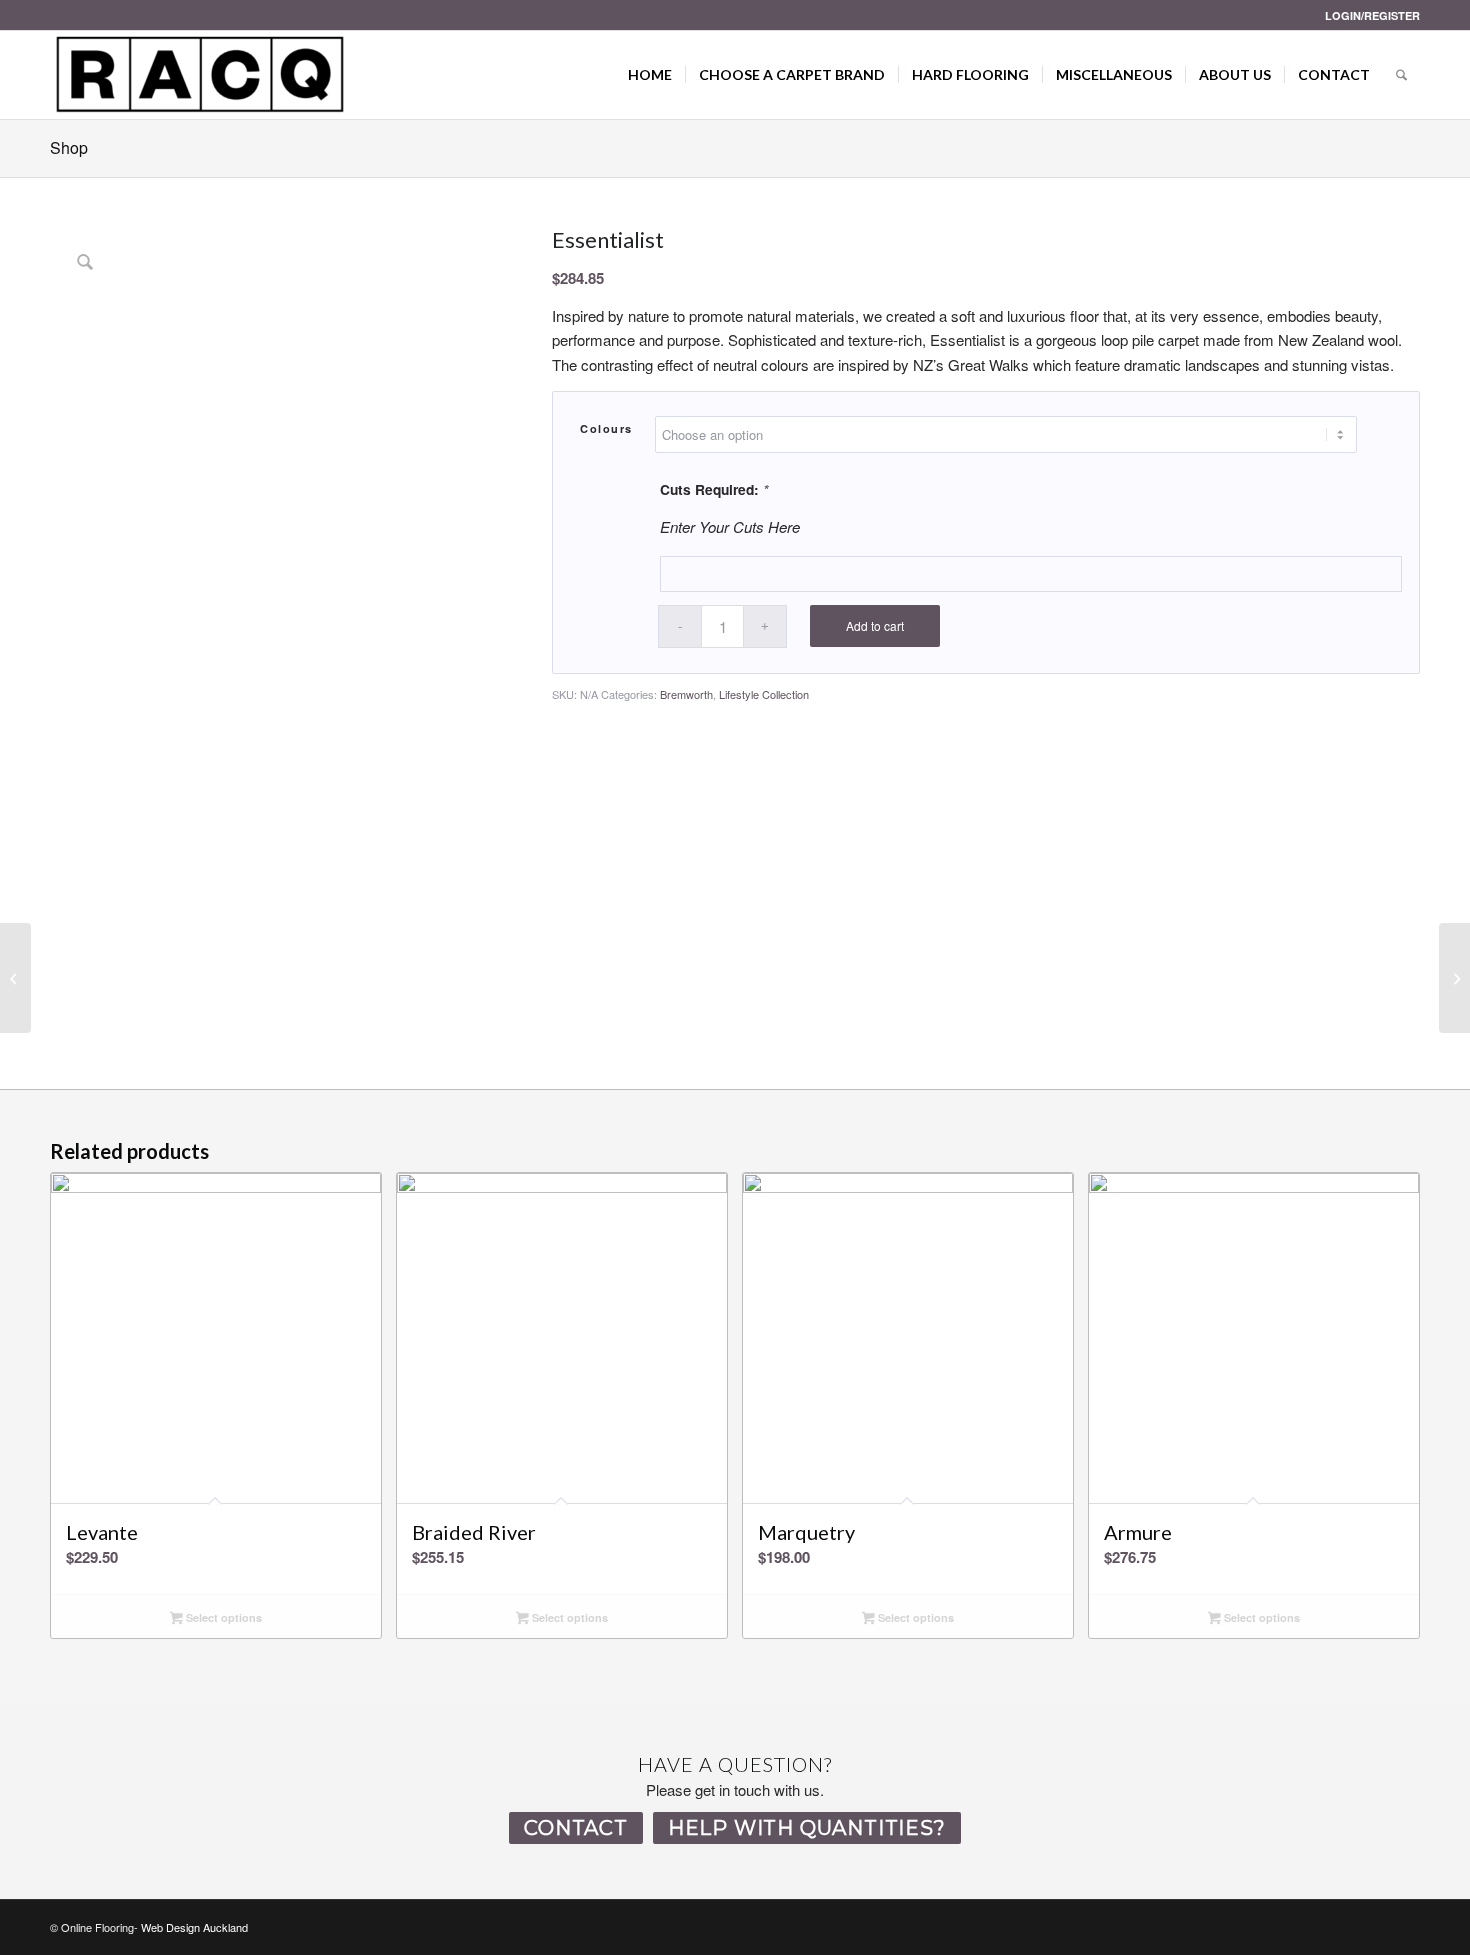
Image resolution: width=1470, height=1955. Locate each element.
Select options (222, 1617)
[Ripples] (1454, 978)
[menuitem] (1367, 15)
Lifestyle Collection (764, 694)
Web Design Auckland (194, 1927)
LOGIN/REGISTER (1372, 15)
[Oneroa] (15, 978)
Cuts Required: (714, 489)
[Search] (1401, 75)
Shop (69, 147)
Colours (606, 428)
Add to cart (875, 625)
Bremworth (686, 694)
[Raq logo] (200, 75)
